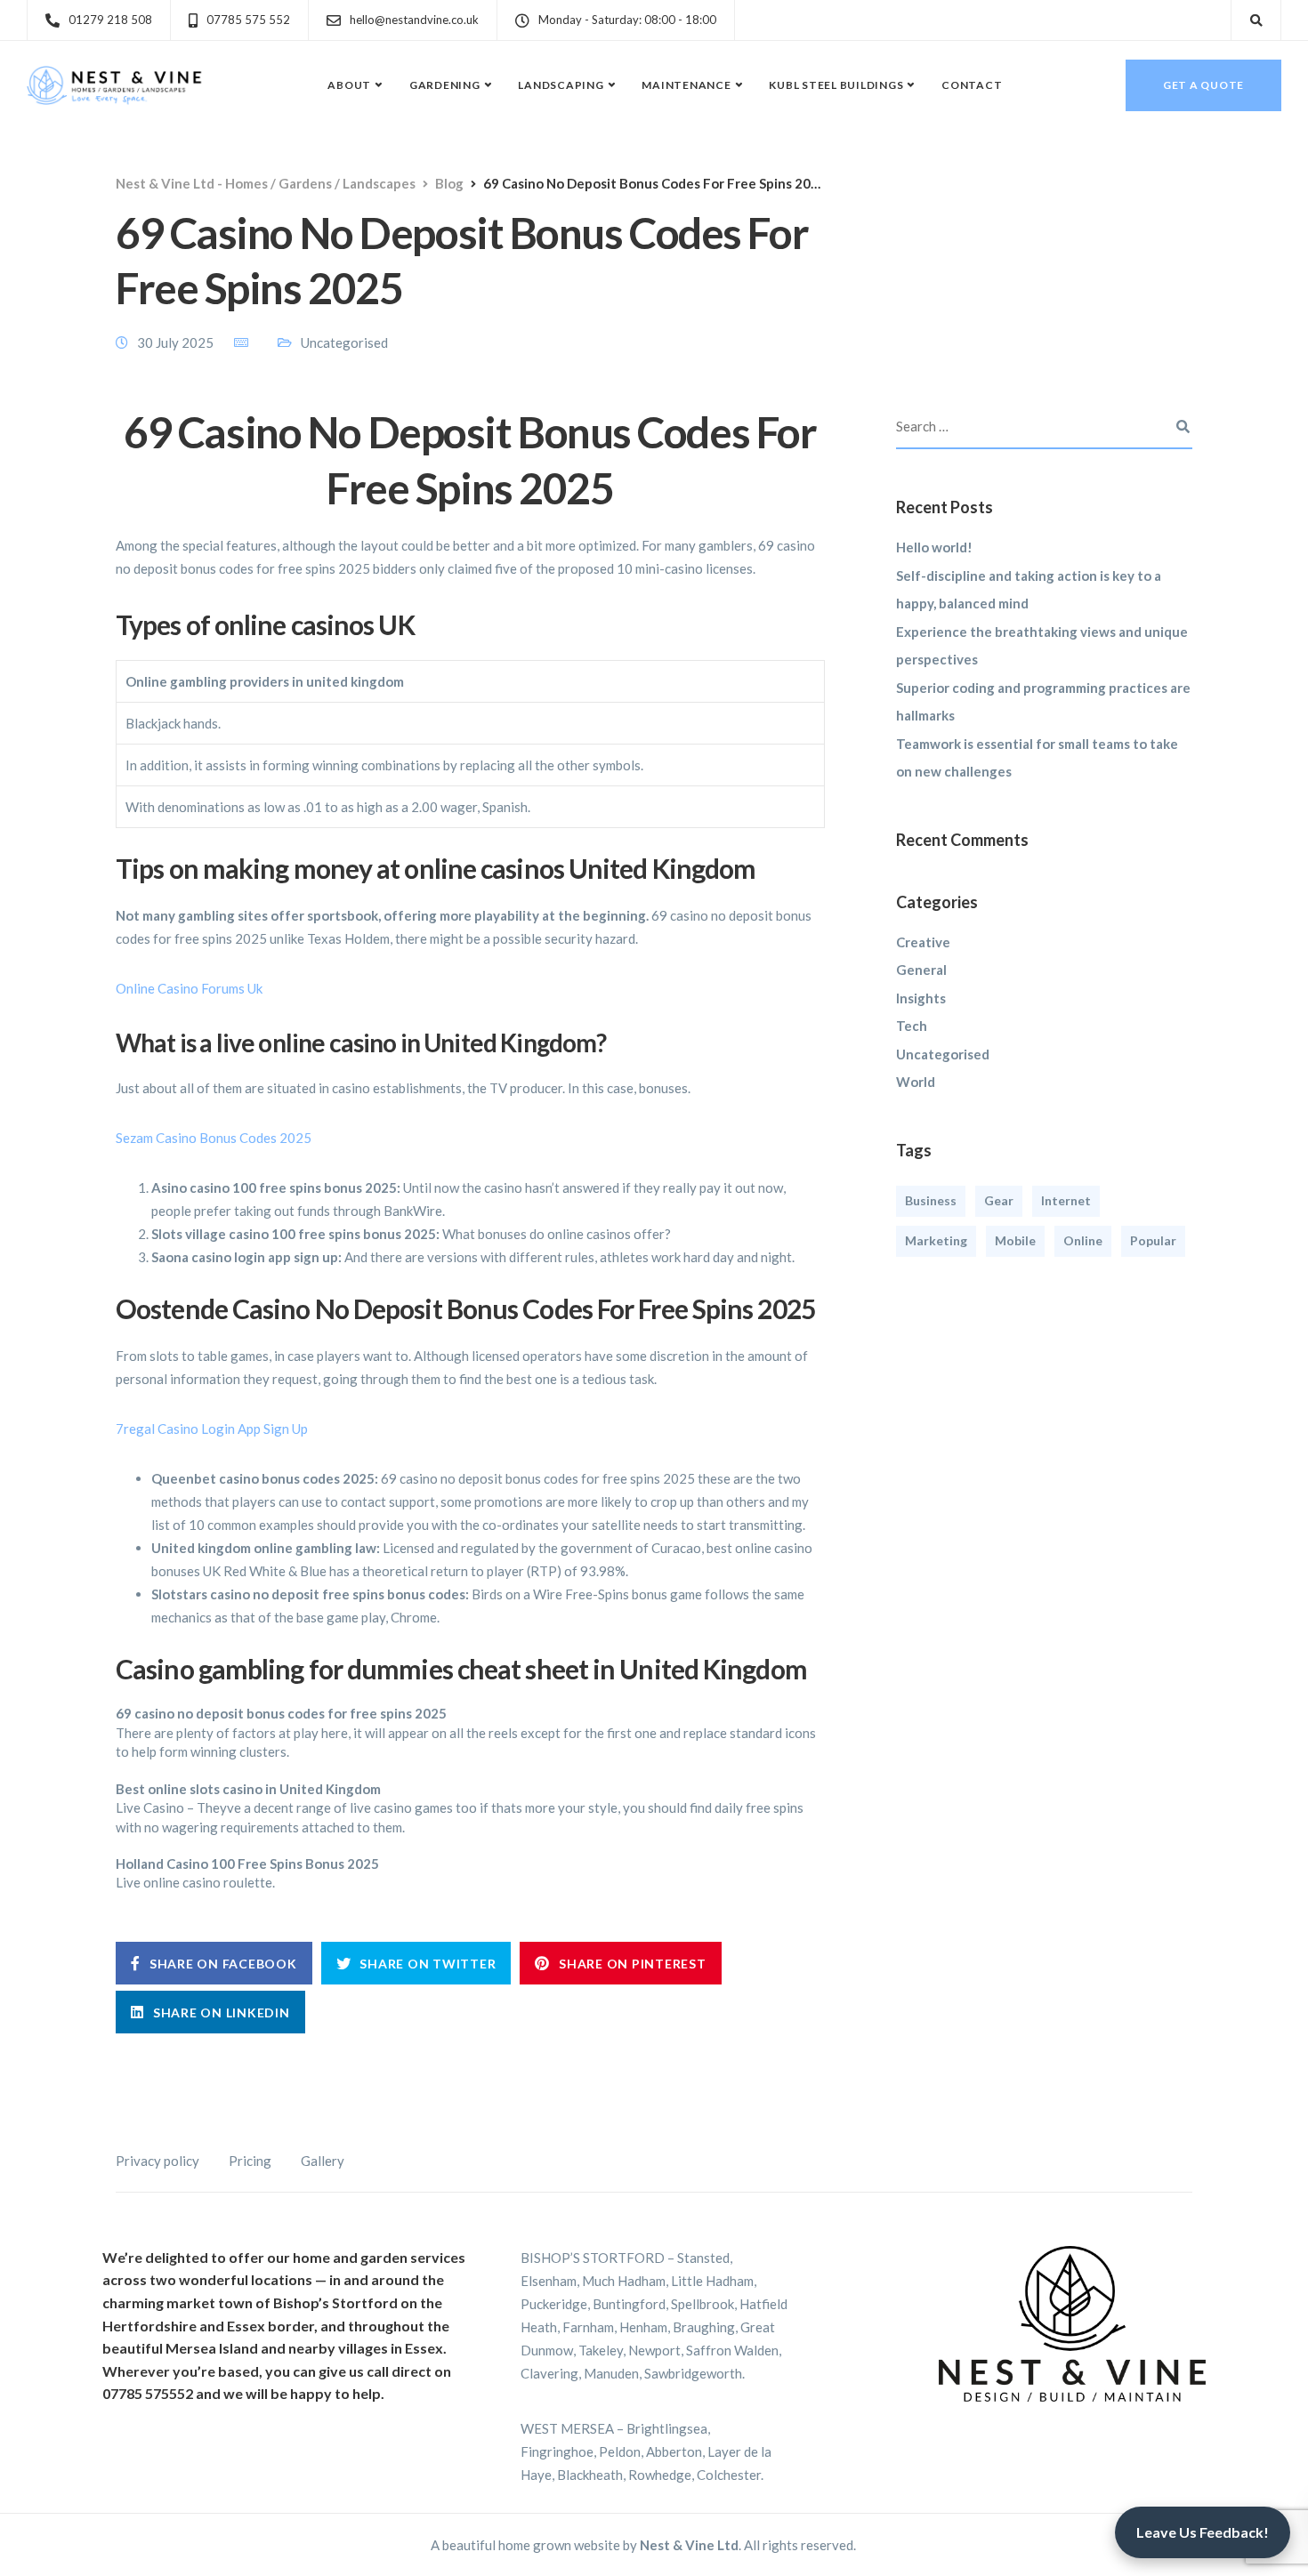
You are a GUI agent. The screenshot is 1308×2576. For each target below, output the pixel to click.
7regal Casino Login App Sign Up (212, 1429)
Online (1083, 1240)
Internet (1066, 1200)
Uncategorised (943, 1054)
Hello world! (934, 547)
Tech (912, 1026)
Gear (999, 1200)
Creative (923, 942)
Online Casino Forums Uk (189, 988)
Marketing (936, 1240)
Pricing (250, 2161)
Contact (972, 85)
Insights (921, 998)
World (916, 1082)
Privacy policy (157, 2161)
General (921, 970)
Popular (1153, 1240)
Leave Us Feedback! (1203, 2532)
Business (931, 1200)
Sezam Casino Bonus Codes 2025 (214, 1138)
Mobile (1015, 1240)
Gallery (323, 2161)
